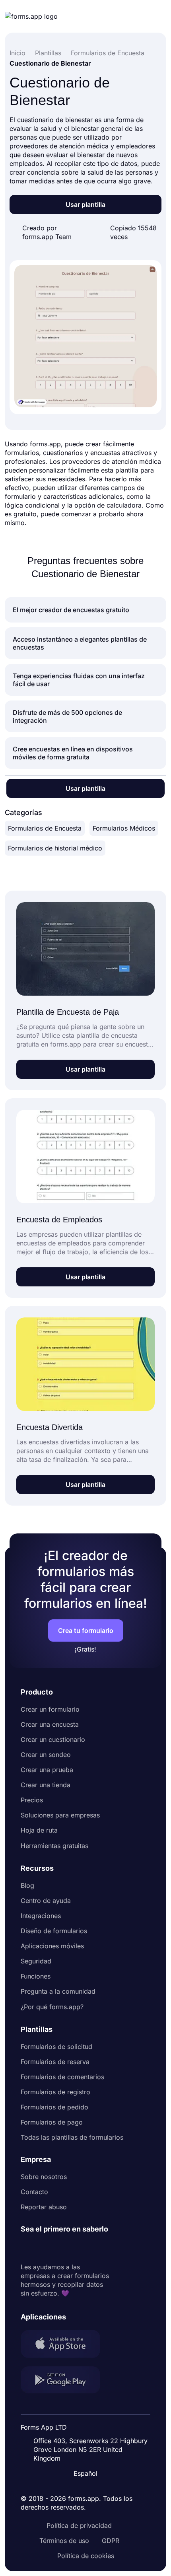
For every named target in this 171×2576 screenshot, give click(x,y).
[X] (62, 2248)
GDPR (111, 2541)
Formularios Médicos (124, 828)
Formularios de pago (52, 2122)
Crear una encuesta (50, 1724)
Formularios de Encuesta (45, 828)
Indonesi (88, 2407)
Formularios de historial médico (55, 848)
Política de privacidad (79, 2525)
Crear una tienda (46, 1785)
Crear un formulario (50, 1709)
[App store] (65, 2345)
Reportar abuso (44, 2207)
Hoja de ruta (39, 1830)
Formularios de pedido (54, 2107)
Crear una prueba (47, 1770)
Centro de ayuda (46, 1901)
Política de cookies (86, 2556)
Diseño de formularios (54, 1931)
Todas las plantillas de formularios (72, 2137)
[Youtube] (80, 2248)
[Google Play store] (65, 2381)
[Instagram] (45, 2248)
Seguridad (36, 1961)
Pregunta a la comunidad (58, 1991)
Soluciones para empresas (60, 1815)
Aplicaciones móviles (52, 1946)
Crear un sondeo (46, 1755)
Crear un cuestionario (53, 1739)
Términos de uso (64, 2541)
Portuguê (89, 2422)
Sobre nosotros (44, 2177)
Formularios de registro (55, 2092)
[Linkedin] (27, 2248)
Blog (27, 1885)
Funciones (36, 1976)
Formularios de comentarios (62, 2077)
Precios (32, 1800)
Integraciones (41, 1916)
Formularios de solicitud (56, 2047)
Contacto (34, 2192)
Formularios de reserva (55, 2062)
